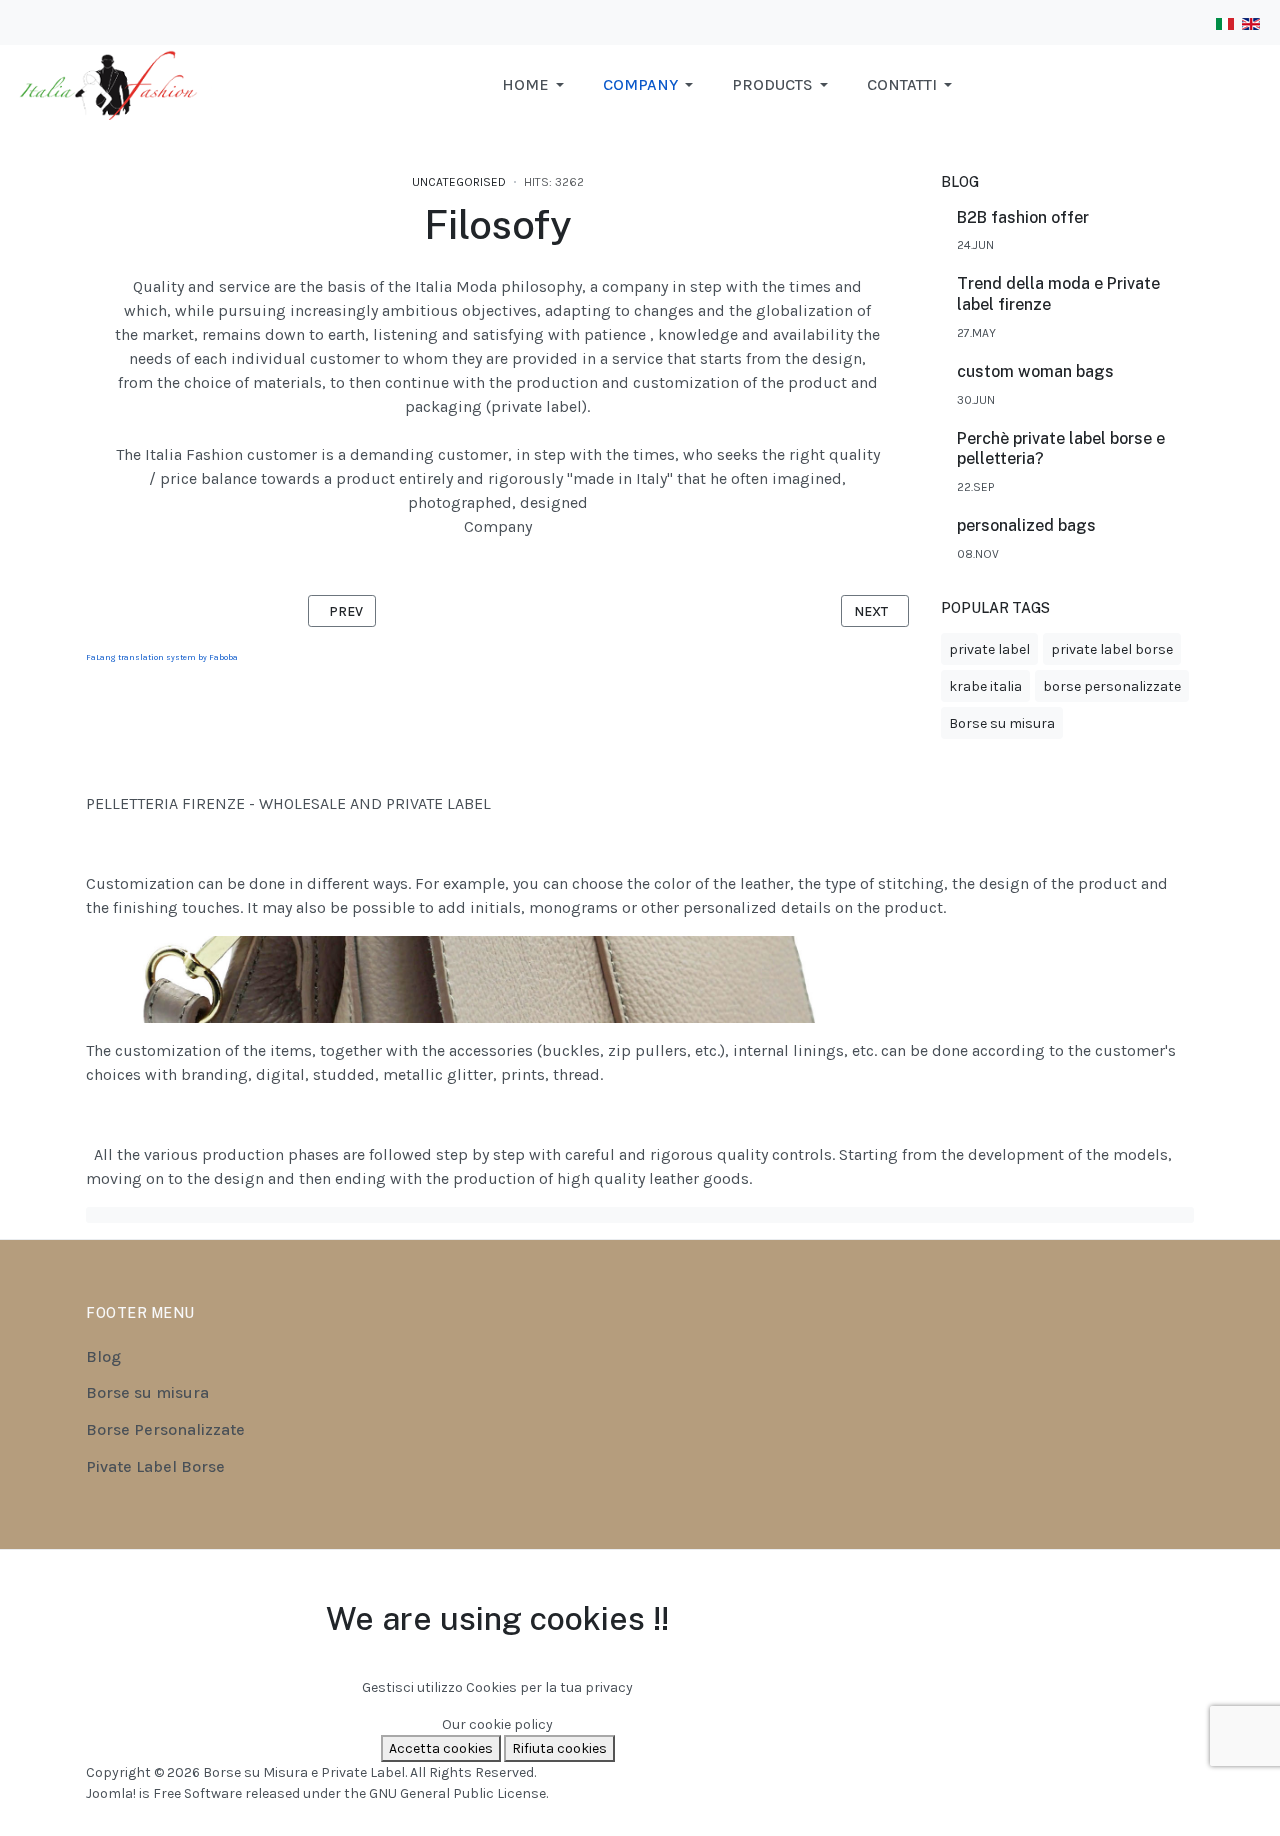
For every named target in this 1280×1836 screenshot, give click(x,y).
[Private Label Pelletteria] (114, 83)
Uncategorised (459, 182)
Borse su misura (1002, 723)
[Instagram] (1131, 1592)
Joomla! (111, 1793)
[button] (536, 85)
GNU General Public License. (458, 1793)
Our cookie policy (497, 1724)
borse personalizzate (1112, 686)
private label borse (1112, 649)
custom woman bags (1035, 371)
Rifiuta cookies (559, 1748)
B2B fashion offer (1023, 217)
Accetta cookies (441, 1748)
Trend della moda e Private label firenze (1058, 294)
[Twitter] (1181, 1592)
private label (989, 649)
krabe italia (985, 686)
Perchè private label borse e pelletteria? (1061, 449)
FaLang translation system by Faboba (162, 657)
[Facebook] (1105, 1592)
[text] (640, 1215)
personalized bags (1026, 525)
